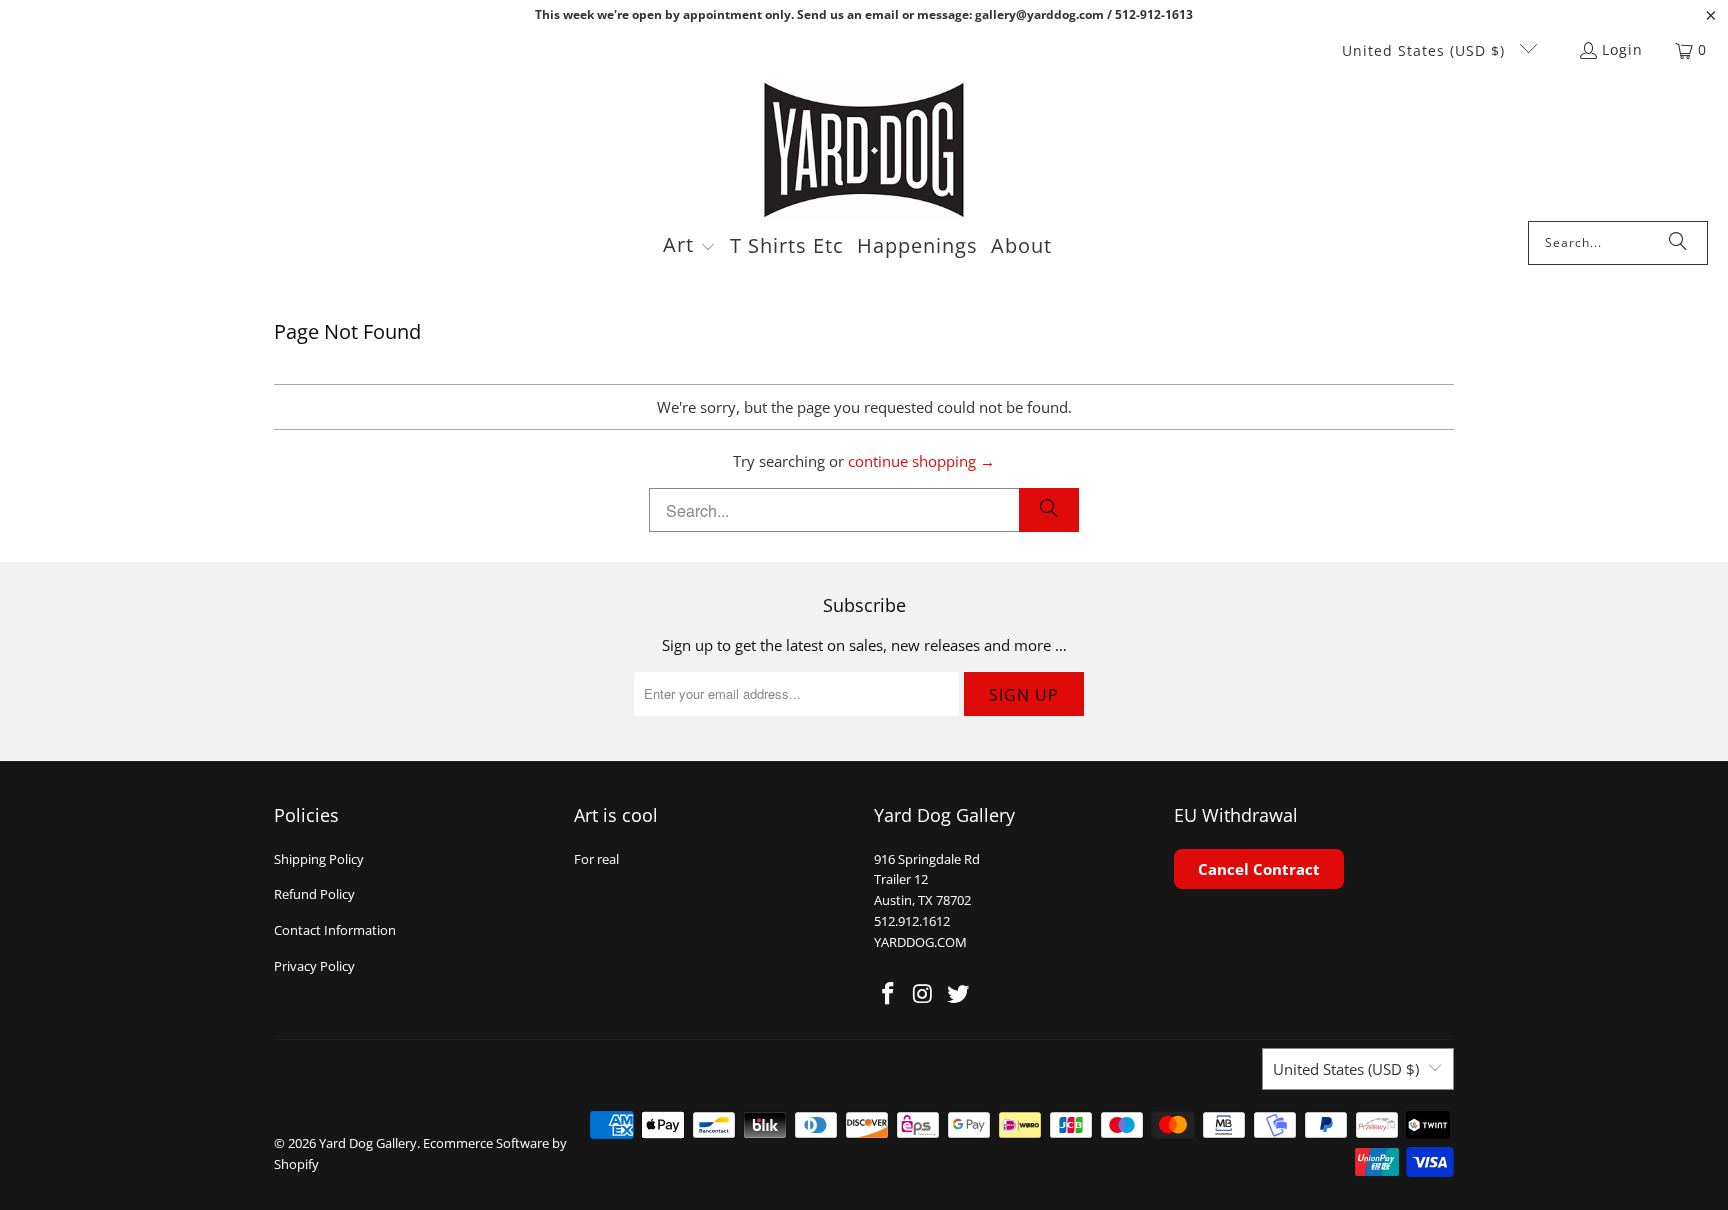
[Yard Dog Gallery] (864, 150)
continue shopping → (921, 461)
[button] (689, 247)
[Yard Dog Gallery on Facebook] (889, 994)
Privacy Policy (314, 966)
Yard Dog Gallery (368, 1143)
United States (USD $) (1426, 50)
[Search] (1678, 243)
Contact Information (335, 930)
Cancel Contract (1259, 869)
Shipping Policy (319, 859)
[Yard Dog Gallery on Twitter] (958, 994)
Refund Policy (314, 894)
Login (1622, 49)
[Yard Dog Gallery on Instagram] (924, 994)
